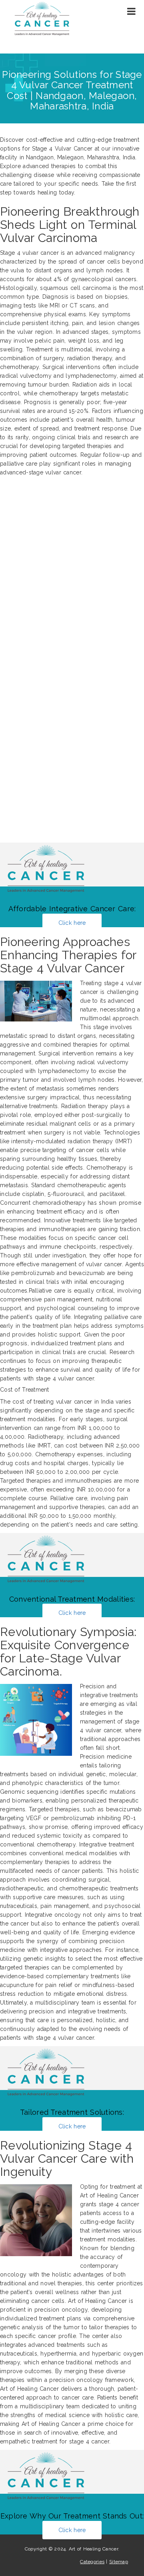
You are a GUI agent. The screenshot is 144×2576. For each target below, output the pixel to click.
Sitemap (119, 2562)
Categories (92, 2562)
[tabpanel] (72, 1181)
